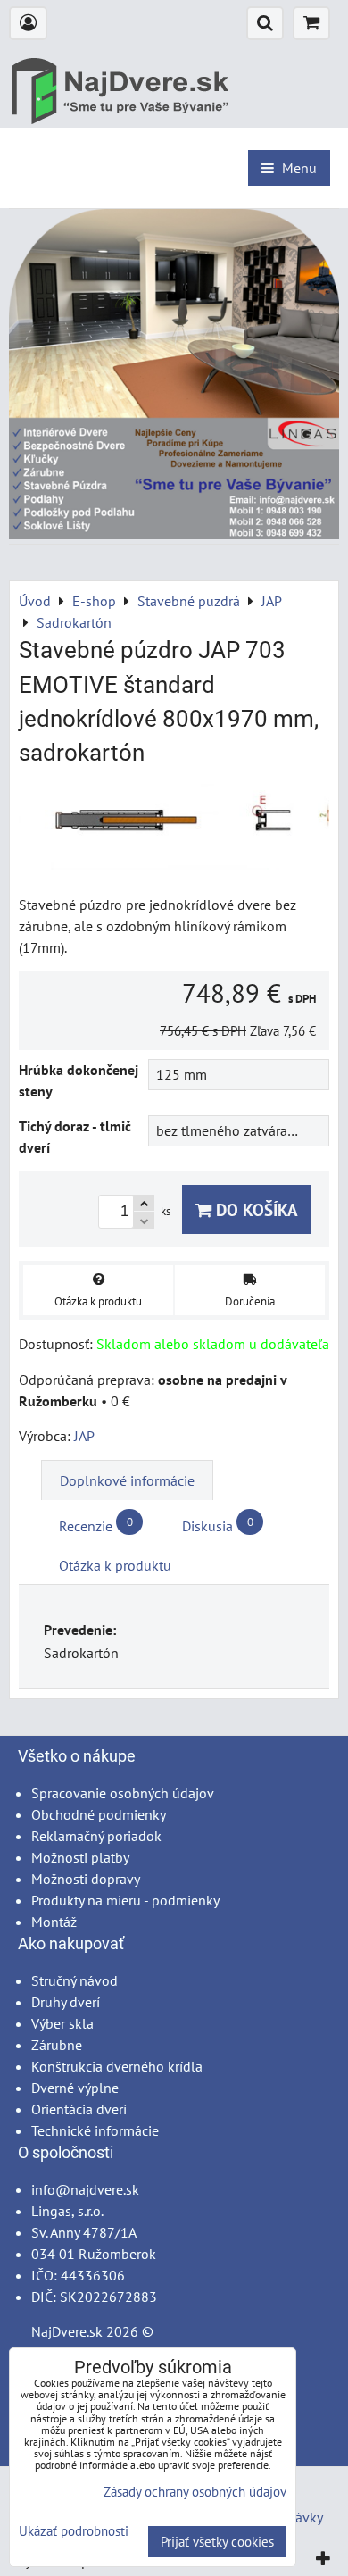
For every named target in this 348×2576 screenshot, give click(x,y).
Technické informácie (95, 2130)
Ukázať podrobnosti (74, 2532)
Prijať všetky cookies (217, 2542)
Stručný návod (75, 1980)
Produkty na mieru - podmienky (125, 1900)
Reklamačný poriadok (96, 1836)
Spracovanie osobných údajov (123, 1793)
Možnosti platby (80, 1857)
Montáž (54, 1922)
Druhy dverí (66, 2002)
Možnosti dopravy (86, 1879)
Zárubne (57, 2045)
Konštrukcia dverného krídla (117, 2066)
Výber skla (62, 2023)
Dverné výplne (75, 2088)
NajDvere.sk (67, 2331)
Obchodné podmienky (99, 1814)
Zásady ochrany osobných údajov (195, 2492)
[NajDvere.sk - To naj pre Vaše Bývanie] (174, 534)
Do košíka (255, 1209)
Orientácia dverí (79, 2109)
